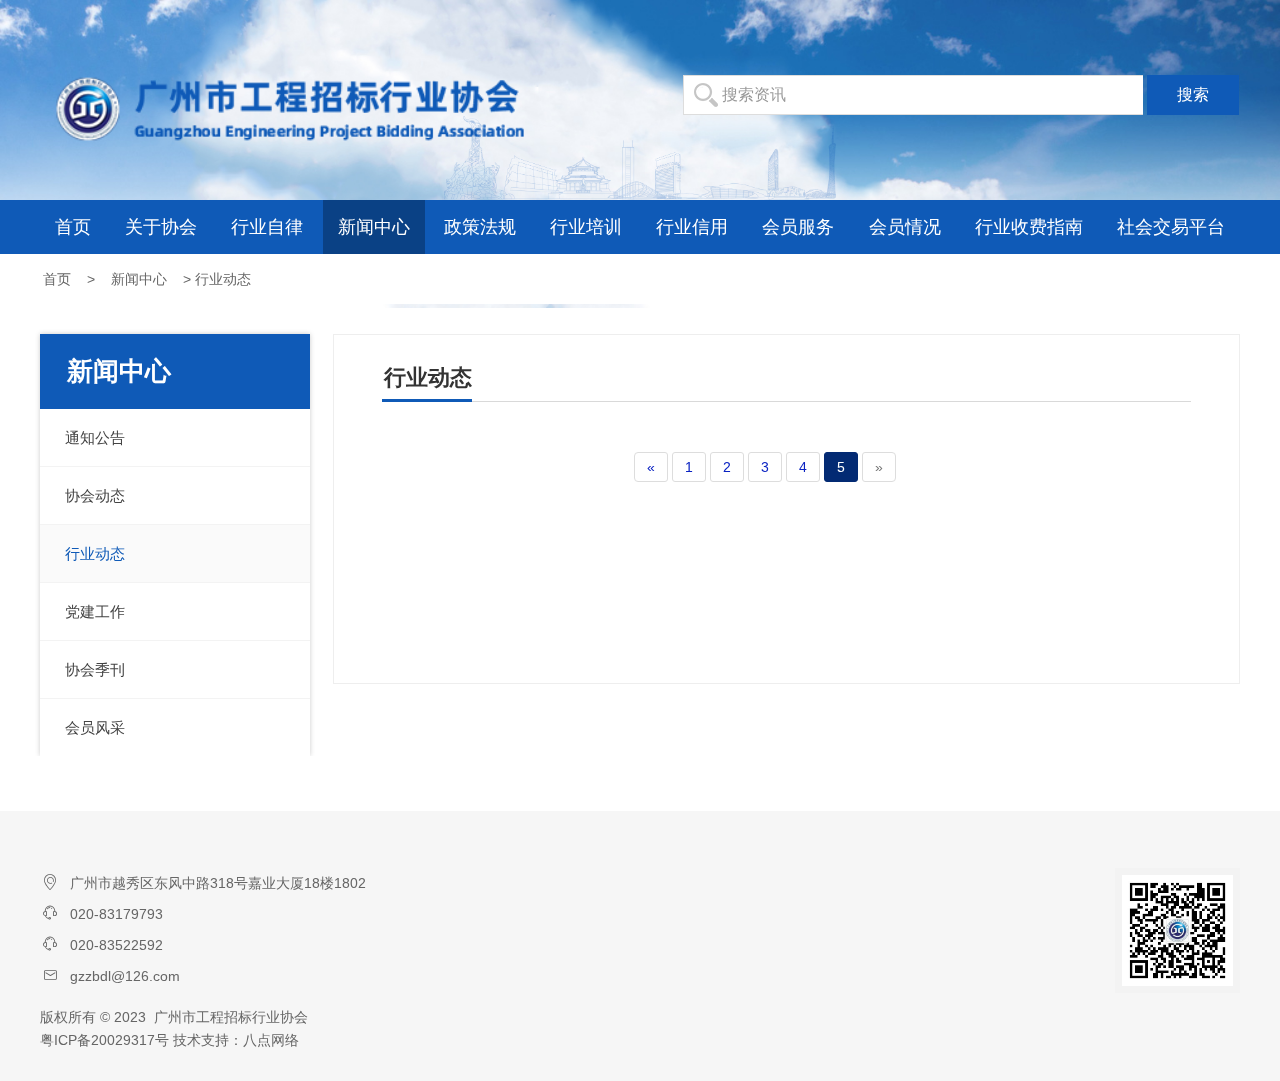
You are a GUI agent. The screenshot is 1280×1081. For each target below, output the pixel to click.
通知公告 (95, 437)
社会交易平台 (1171, 227)
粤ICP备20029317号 (104, 1040)
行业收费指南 (1029, 227)
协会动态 (95, 495)
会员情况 (905, 227)
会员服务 (798, 227)
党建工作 (95, 611)
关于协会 (161, 227)
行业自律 (267, 227)
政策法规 (480, 227)
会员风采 (95, 727)
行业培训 (586, 227)
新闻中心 (374, 227)
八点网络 (271, 1040)
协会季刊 (95, 669)
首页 (73, 227)
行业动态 (95, 553)
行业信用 (692, 227)
